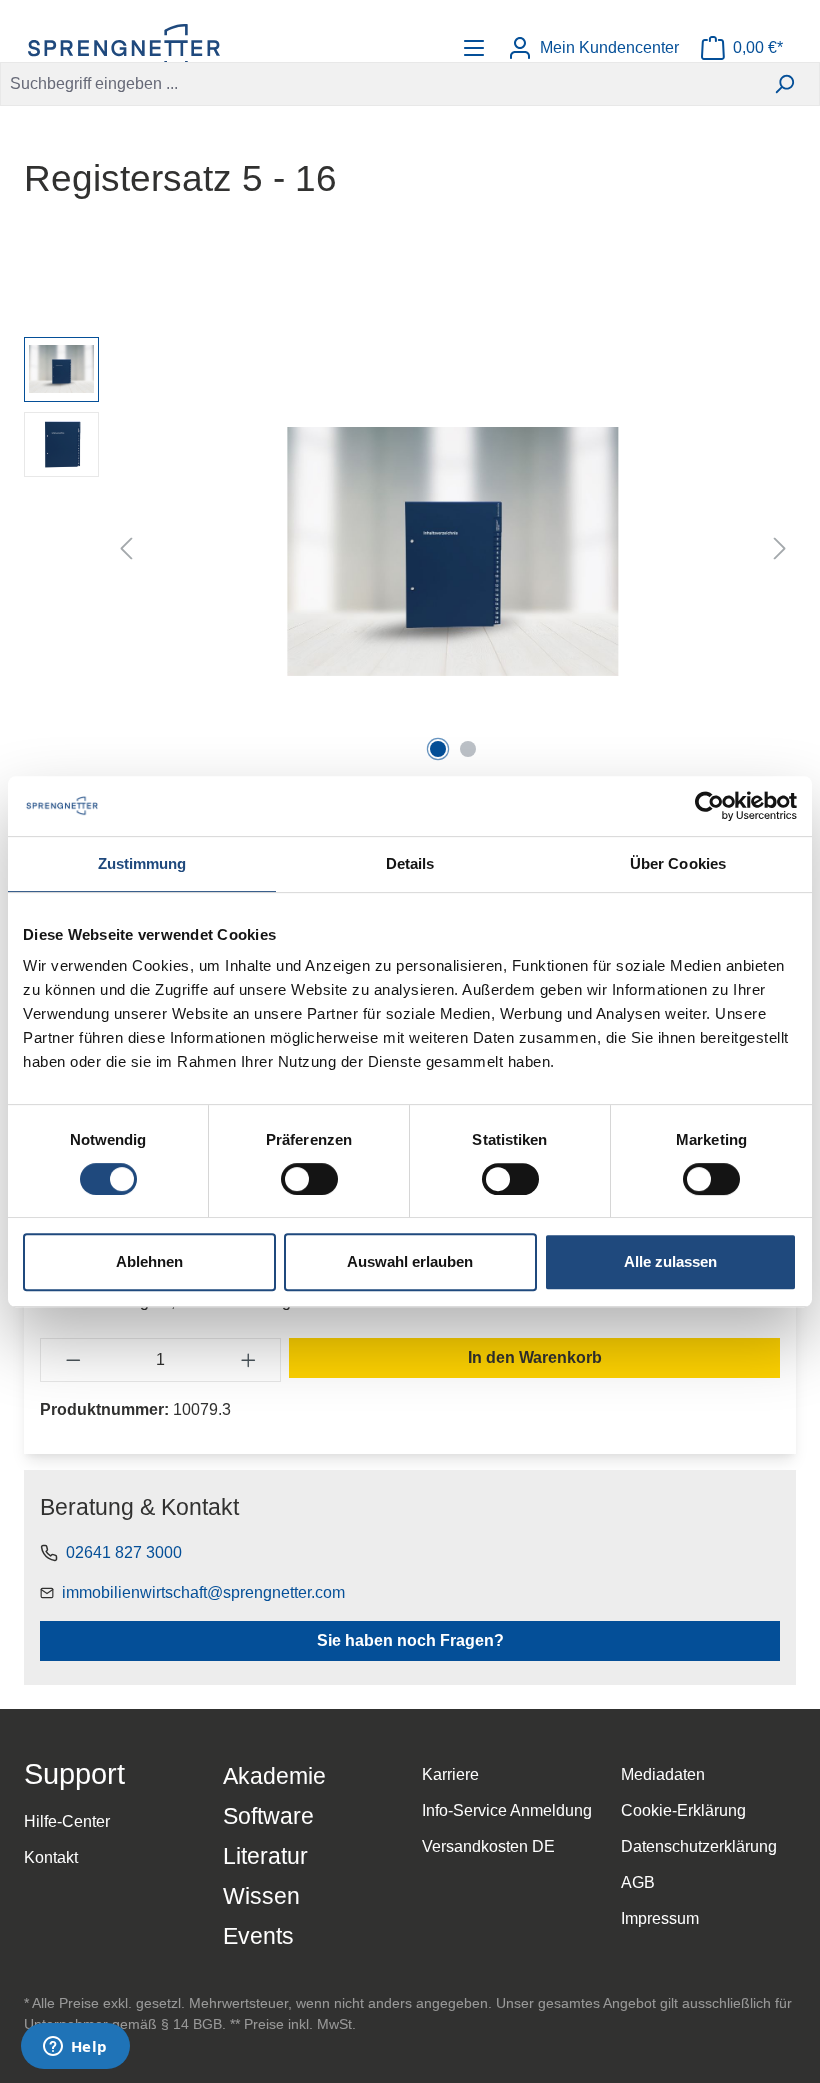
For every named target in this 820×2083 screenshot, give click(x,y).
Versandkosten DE (488, 1846)
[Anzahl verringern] (73, 1360)
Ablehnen (149, 1261)
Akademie (274, 1776)
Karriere (450, 1774)
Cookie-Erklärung (683, 1810)
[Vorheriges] (126, 551)
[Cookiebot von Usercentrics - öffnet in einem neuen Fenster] (709, 806)
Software (268, 1816)
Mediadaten (663, 1774)
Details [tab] (410, 863)
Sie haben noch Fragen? (410, 1640)
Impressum (660, 1918)
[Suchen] (784, 84)
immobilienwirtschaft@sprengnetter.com (203, 1592)
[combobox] (375, 84)
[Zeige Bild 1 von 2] (438, 749)
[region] (410, 552)
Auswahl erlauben (410, 1261)
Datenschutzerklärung (699, 1846)
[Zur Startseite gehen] (124, 48)
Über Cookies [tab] (678, 863)
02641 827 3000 (124, 1552)
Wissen (261, 1896)
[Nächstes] (780, 551)
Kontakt (51, 1857)
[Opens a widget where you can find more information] (75, 2048)
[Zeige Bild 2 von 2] (468, 749)
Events (258, 1936)
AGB (638, 1882)
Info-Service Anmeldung (507, 1810)
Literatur (265, 1856)
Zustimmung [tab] (142, 863)
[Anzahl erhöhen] (249, 1360)
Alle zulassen (670, 1261)
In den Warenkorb (535, 1357)
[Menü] (476, 48)
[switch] (309, 1179)
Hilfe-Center (67, 1821)
